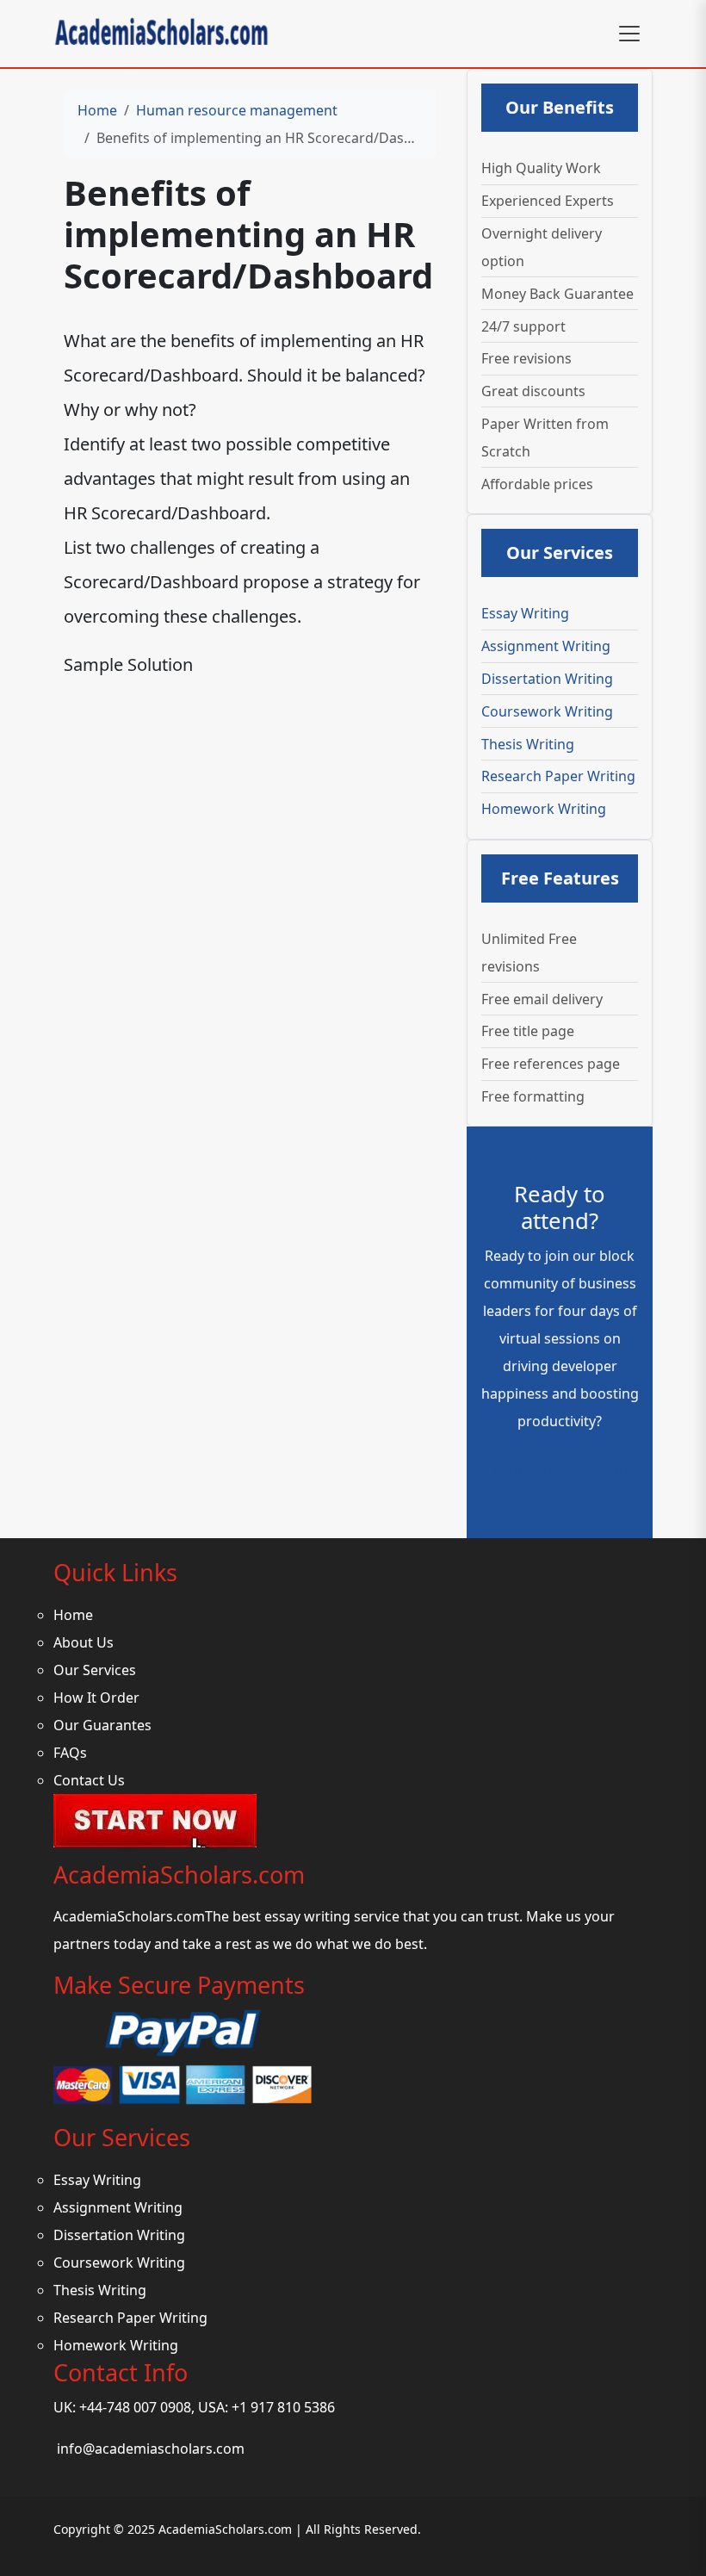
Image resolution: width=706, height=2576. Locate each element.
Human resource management (237, 110)
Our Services (95, 1670)
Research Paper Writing (558, 776)
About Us (84, 1642)
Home (97, 110)
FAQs (70, 1753)
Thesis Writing (528, 744)
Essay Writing (525, 613)
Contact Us (89, 1780)
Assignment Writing (546, 646)
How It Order (96, 1698)
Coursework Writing (547, 711)
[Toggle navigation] (629, 34)
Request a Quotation (560, 1469)
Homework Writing (544, 809)
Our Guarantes (102, 1725)
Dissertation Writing (547, 679)
